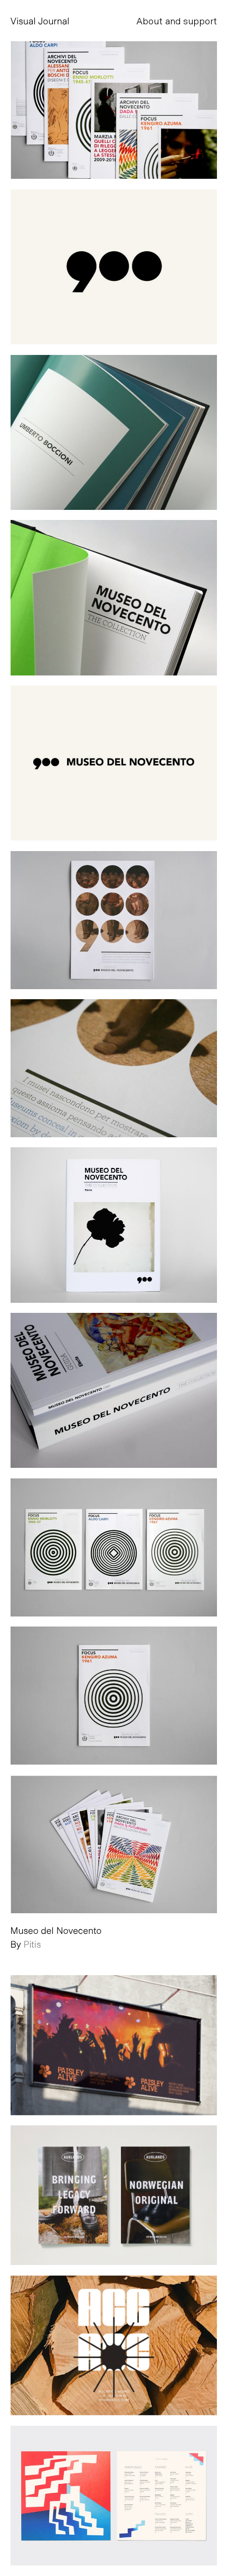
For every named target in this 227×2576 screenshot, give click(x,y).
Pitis (32, 1944)
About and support (177, 21)
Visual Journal (40, 21)
